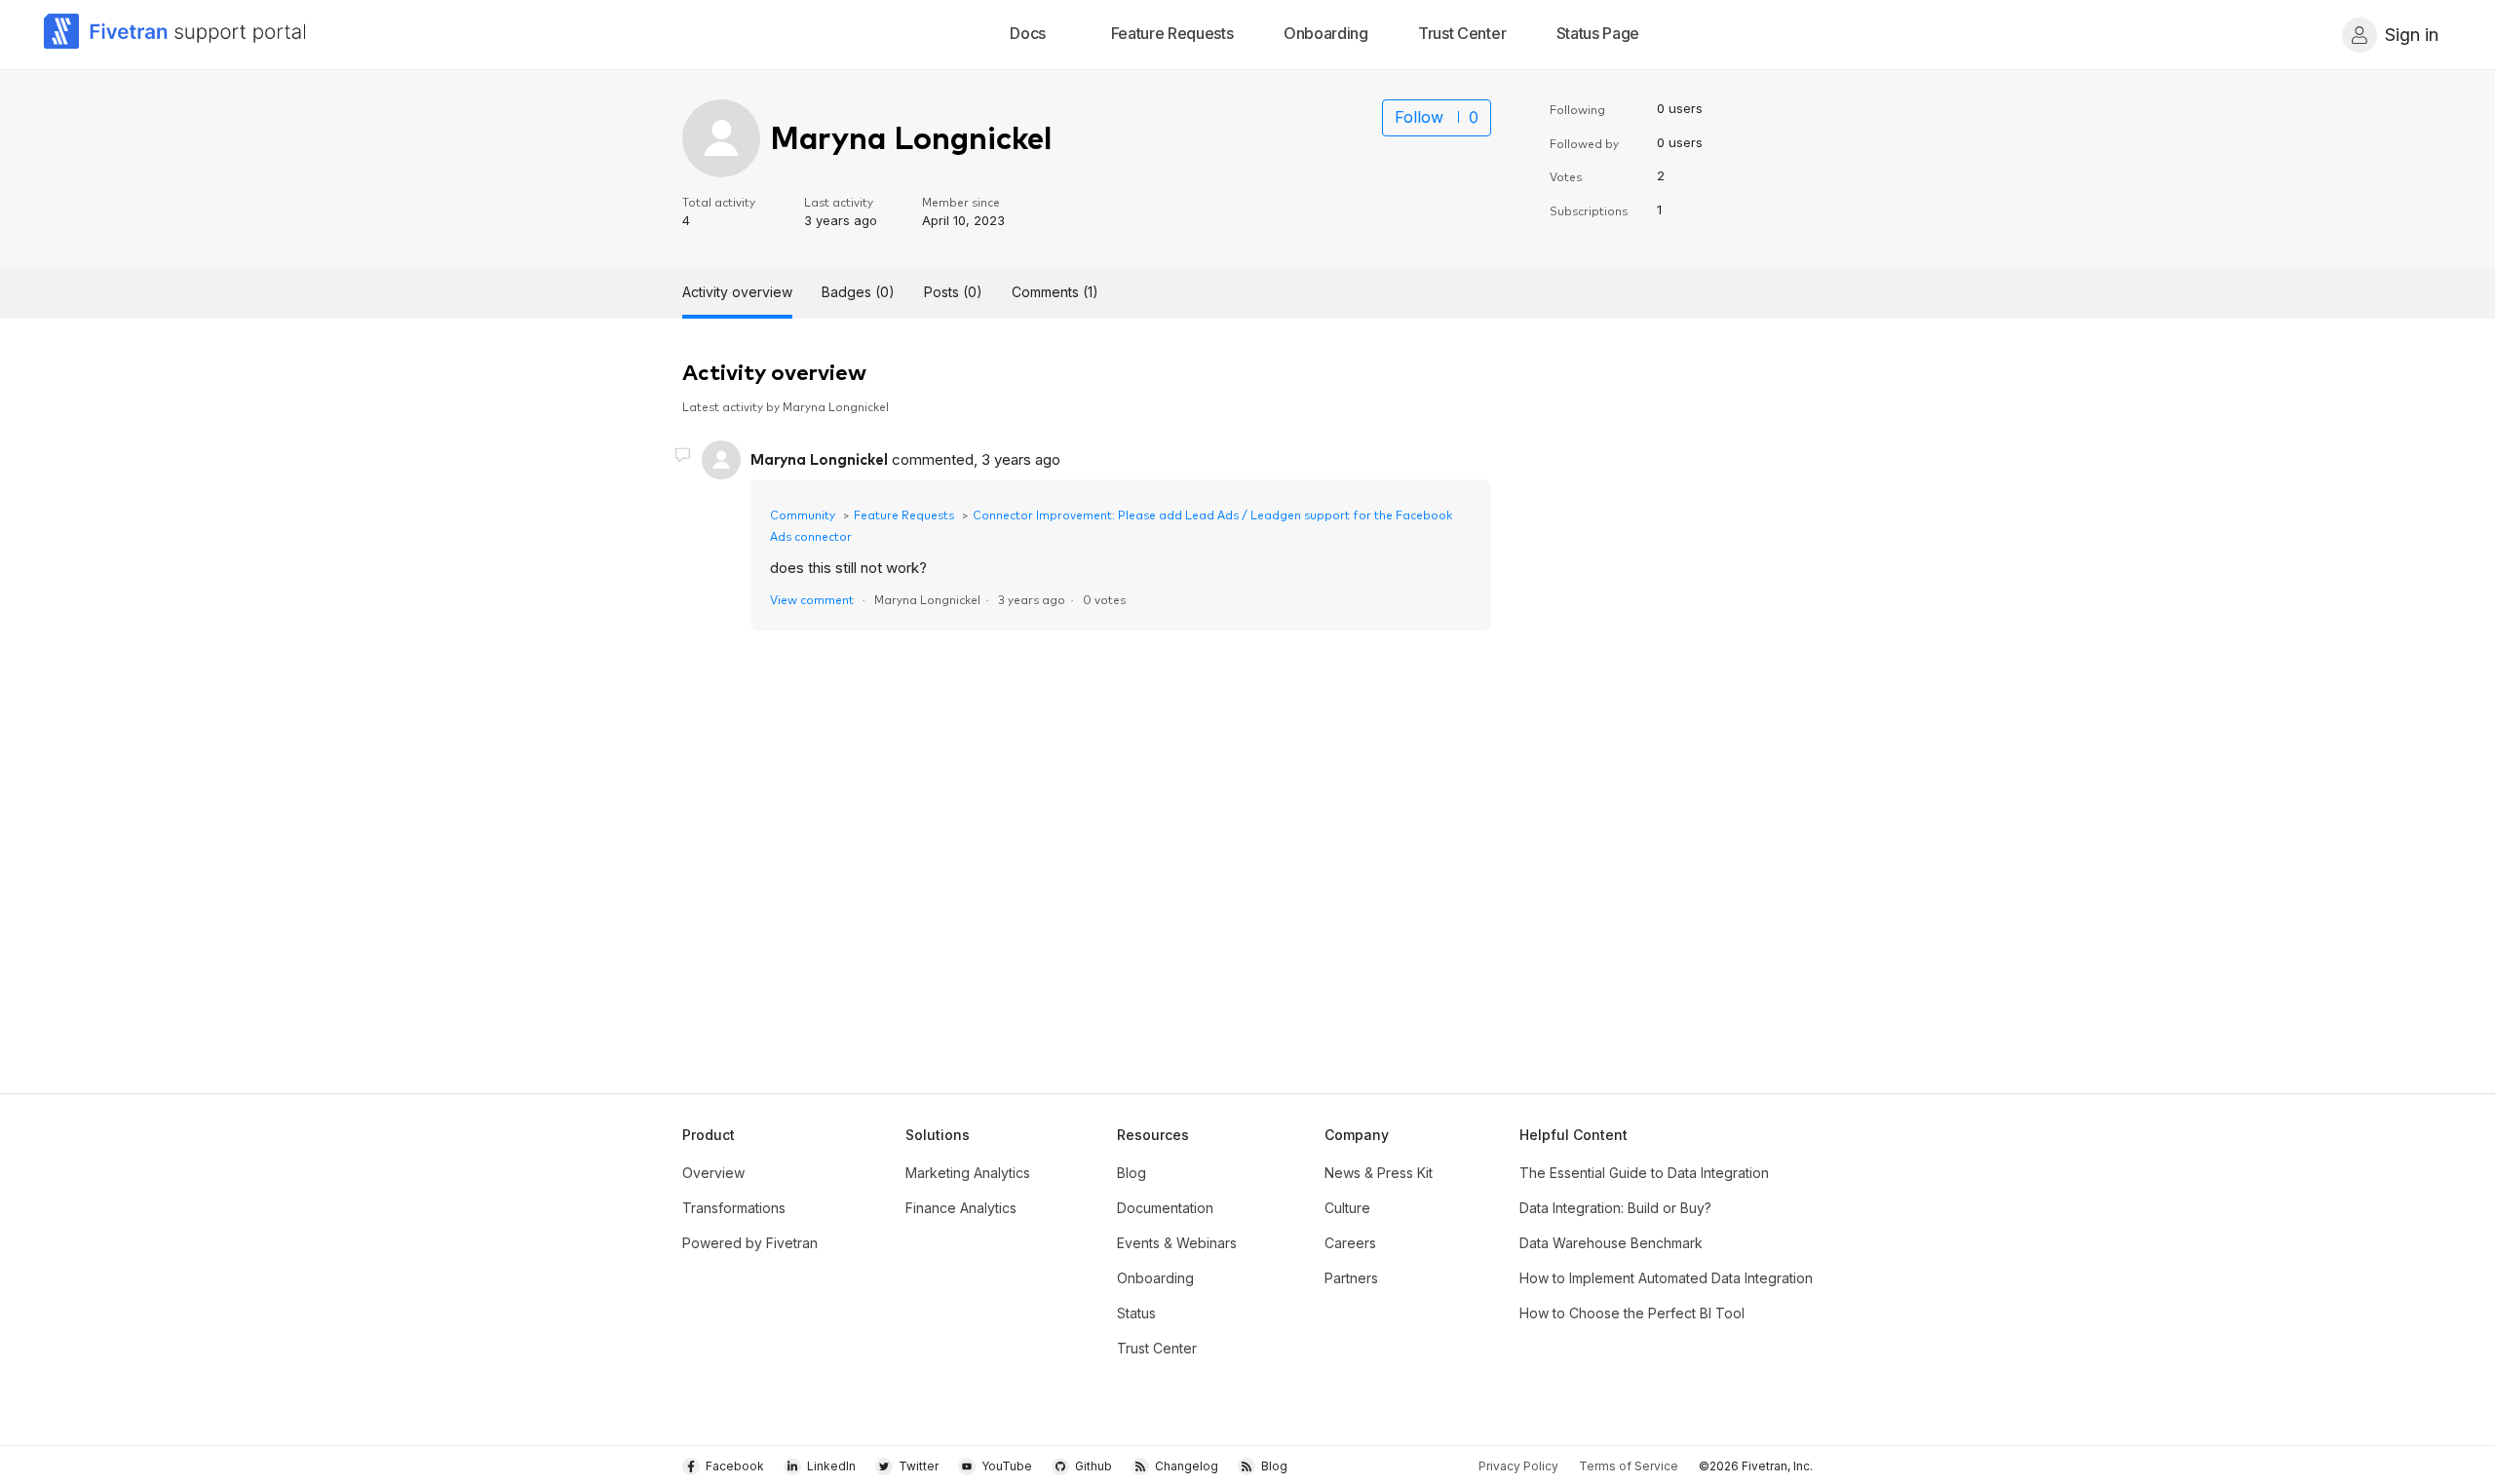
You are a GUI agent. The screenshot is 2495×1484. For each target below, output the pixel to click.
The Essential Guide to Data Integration (1644, 1173)
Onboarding (1155, 1278)
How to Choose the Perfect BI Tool (1632, 1313)
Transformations (734, 1208)
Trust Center (1157, 1348)
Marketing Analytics (968, 1173)
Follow (1419, 117)
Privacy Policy (1518, 1466)
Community (803, 514)
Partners (1351, 1278)
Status (1136, 1313)
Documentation (1165, 1208)
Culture (1347, 1208)
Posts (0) (953, 292)
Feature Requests (904, 514)
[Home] (175, 35)
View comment (812, 599)
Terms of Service (1629, 1466)
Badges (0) (858, 292)
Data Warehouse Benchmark (1611, 1243)
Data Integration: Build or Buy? (1615, 1208)
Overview (713, 1173)
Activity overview (737, 292)
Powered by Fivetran (750, 1243)
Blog (1132, 1173)
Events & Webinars (1177, 1243)
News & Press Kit (1379, 1173)
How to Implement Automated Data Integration (1666, 1278)
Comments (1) (1055, 292)
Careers (1350, 1243)
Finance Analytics (961, 1208)
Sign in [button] (2412, 35)
